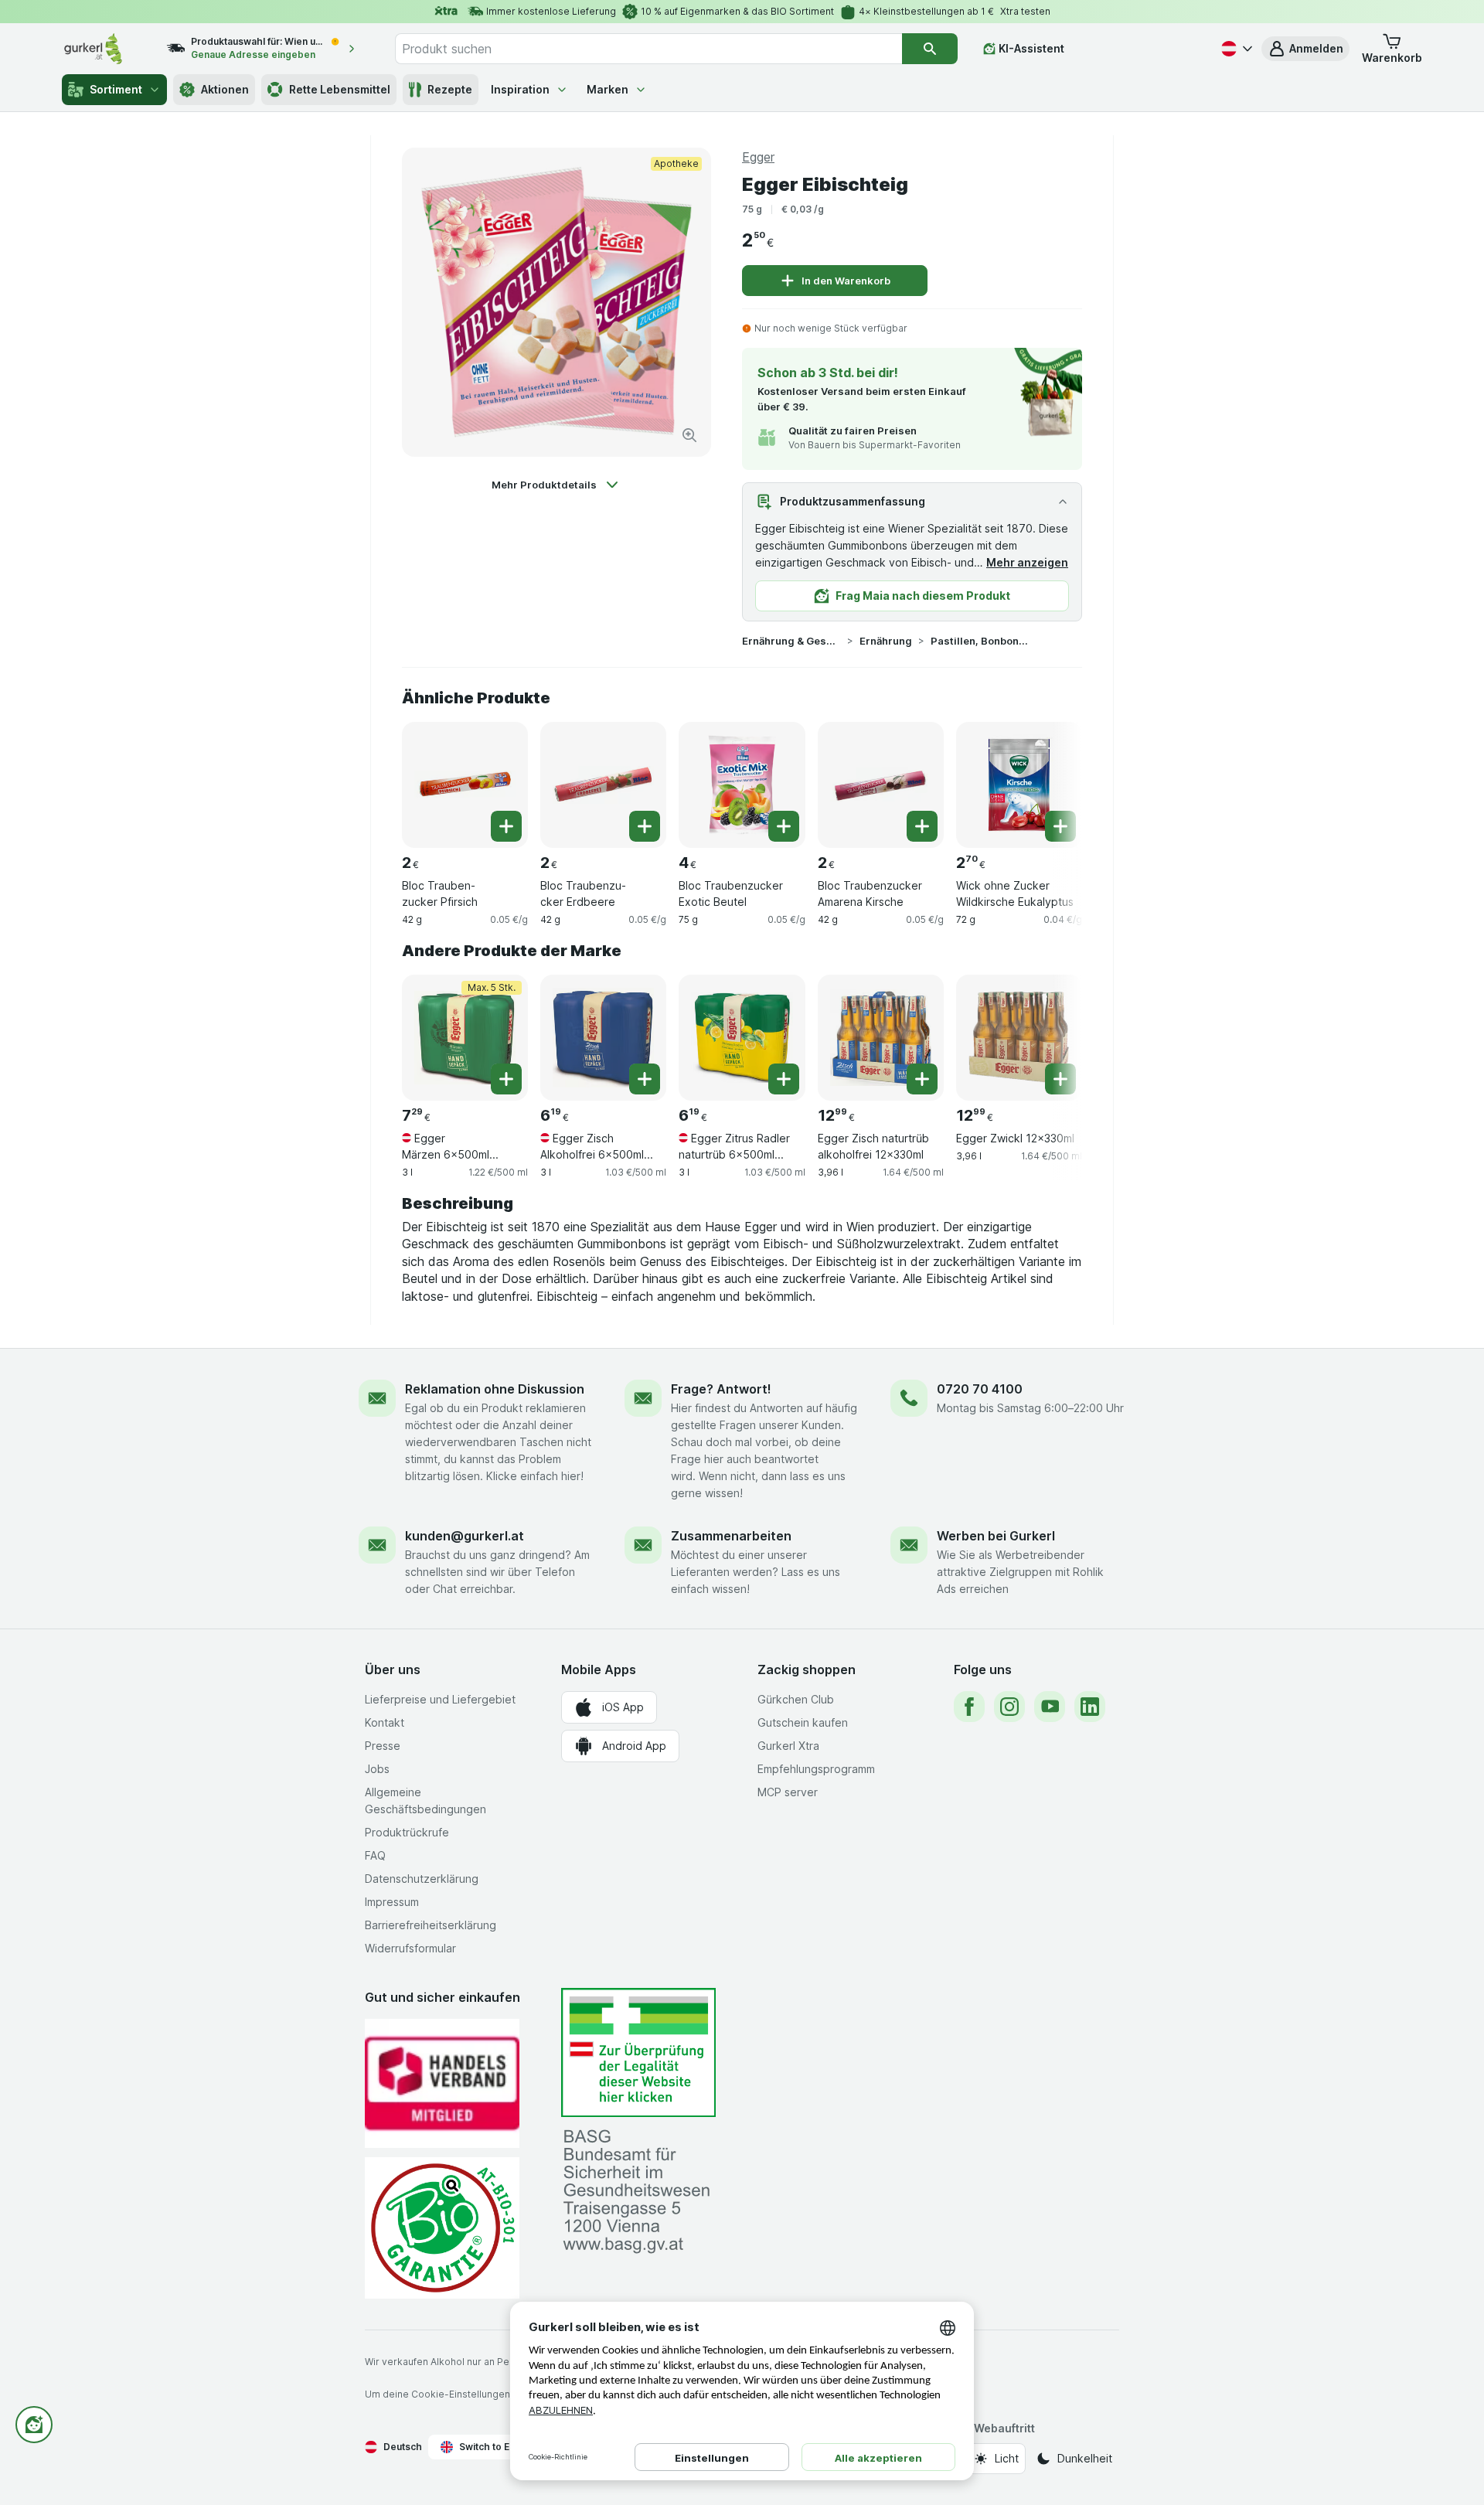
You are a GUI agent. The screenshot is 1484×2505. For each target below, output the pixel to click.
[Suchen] (930, 49)
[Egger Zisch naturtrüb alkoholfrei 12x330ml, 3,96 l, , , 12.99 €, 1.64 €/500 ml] (881, 1038)
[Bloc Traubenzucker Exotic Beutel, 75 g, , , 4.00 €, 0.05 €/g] (742, 785)
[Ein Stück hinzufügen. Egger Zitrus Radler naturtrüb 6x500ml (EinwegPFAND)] (784, 1079)
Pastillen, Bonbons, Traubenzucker (980, 641)
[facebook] (969, 1707)
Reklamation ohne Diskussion (495, 1389)
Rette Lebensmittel (340, 89)
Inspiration (520, 89)
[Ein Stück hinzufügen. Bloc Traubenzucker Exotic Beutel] (784, 826)
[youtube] (1050, 1707)
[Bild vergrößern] (689, 435)
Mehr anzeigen (1027, 562)
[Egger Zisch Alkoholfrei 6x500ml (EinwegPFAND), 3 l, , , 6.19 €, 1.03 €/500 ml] (603, 1038)
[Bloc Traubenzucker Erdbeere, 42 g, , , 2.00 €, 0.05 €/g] (603, 785)
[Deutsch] (1235, 49)
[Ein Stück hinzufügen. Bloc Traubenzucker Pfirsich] (506, 826)
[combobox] (648, 49)
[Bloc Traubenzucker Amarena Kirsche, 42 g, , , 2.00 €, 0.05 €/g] (881, 785)
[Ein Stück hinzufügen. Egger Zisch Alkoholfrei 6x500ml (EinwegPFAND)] (645, 1079)
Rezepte (450, 89)
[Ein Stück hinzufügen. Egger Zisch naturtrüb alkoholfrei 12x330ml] (922, 1079)
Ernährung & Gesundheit (791, 641)
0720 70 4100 (980, 1389)
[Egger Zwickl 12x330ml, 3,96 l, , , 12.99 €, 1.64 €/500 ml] (1019, 1038)
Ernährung (886, 641)
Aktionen (225, 89)
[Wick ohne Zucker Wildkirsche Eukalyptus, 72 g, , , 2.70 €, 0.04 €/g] (1019, 785)
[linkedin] (1090, 1707)
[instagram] (1009, 1707)
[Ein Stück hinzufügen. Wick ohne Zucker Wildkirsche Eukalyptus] (1060, 826)
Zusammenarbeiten (731, 1536)
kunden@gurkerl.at (465, 1536)
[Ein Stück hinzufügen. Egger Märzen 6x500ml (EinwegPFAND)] (506, 1079)
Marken (608, 89)
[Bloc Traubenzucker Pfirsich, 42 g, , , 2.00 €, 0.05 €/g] (465, 785)
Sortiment (116, 89)
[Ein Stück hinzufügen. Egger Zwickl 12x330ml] (1060, 1079)
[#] (638, 2052)
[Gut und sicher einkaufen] (442, 2228)
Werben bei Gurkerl (996, 1536)
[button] (1305, 49)
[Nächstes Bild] (1051, 779)
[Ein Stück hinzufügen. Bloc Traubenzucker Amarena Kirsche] (922, 826)
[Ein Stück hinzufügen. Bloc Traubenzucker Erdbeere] (645, 826)
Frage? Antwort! (721, 1389)
